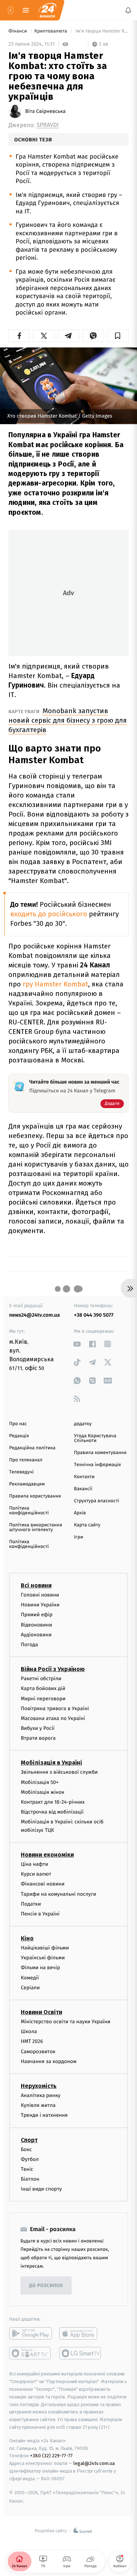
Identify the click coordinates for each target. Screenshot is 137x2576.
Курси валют (36, 1874)
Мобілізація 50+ (40, 1782)
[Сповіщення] (128, 10)
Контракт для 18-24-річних (53, 1802)
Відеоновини (37, 1625)
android (31, 2334)
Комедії (30, 1978)
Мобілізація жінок (43, 1792)
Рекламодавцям (27, 1484)
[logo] (47, 10)
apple (81, 2334)
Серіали (30, 1988)
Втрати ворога (38, 1738)
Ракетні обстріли (41, 1679)
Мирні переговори (43, 1699)
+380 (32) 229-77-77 (51, 2456)
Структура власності (97, 1501)
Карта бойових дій (43, 1689)
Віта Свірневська (45, 111)
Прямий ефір (37, 1615)
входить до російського (49, 914)
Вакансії (83, 1489)
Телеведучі (21, 1472)
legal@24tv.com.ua (94, 2464)
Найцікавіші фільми (45, 1948)
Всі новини (36, 1585)
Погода (29, 1645)
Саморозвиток (38, 2052)
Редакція (19, 1436)
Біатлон (30, 2179)
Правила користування (35, 1496)
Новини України (40, 1605)
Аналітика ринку (41, 2095)
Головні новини (40, 1595)
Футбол (30, 2159)
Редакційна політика (32, 1448)
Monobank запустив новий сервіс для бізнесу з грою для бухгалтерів (68, 720)
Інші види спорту (41, 2189)
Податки (31, 1904)
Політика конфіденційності (29, 1511)
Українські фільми (43, 1958)
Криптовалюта (51, 31)
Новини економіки (47, 1855)
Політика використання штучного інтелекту (36, 1527)
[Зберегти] (118, 336)
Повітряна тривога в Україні (55, 1709)
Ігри (79, 1537)
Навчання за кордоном (49, 2061)
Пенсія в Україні (40, 1914)
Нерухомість (39, 2086)
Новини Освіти (41, 2012)
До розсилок (46, 2286)
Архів (80, 1513)
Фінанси (18, 31)
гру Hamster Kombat (55, 984)
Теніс (27, 2169)
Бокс (26, 2149)
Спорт (29, 2140)
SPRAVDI (48, 125)
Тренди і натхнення (44, 2115)
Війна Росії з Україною (53, 1669)
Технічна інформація (98, 1465)
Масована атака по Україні (53, 1718)
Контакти (84, 1477)
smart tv (31, 2354)
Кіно (27, 1938)
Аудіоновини (36, 1635)
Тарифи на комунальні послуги (58, 1894)
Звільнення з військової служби (59, 1772)
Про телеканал (26, 1460)
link (77, 1344)
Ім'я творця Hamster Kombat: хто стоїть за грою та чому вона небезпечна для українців (102, 31)
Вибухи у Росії (38, 1728)
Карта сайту (87, 1525)
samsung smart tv (81, 2354)
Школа (29, 2032)
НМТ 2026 (32, 2042)
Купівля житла (38, 2106)
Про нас (18, 1424)
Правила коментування (100, 1453)
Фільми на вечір (40, 1968)
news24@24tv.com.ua (35, 1315)
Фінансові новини (43, 1884)
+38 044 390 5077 (94, 1315)
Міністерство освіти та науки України (66, 2022)
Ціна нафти (35, 1864)
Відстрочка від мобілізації (52, 1812)
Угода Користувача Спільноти (95, 1438)
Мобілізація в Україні (52, 1763)
